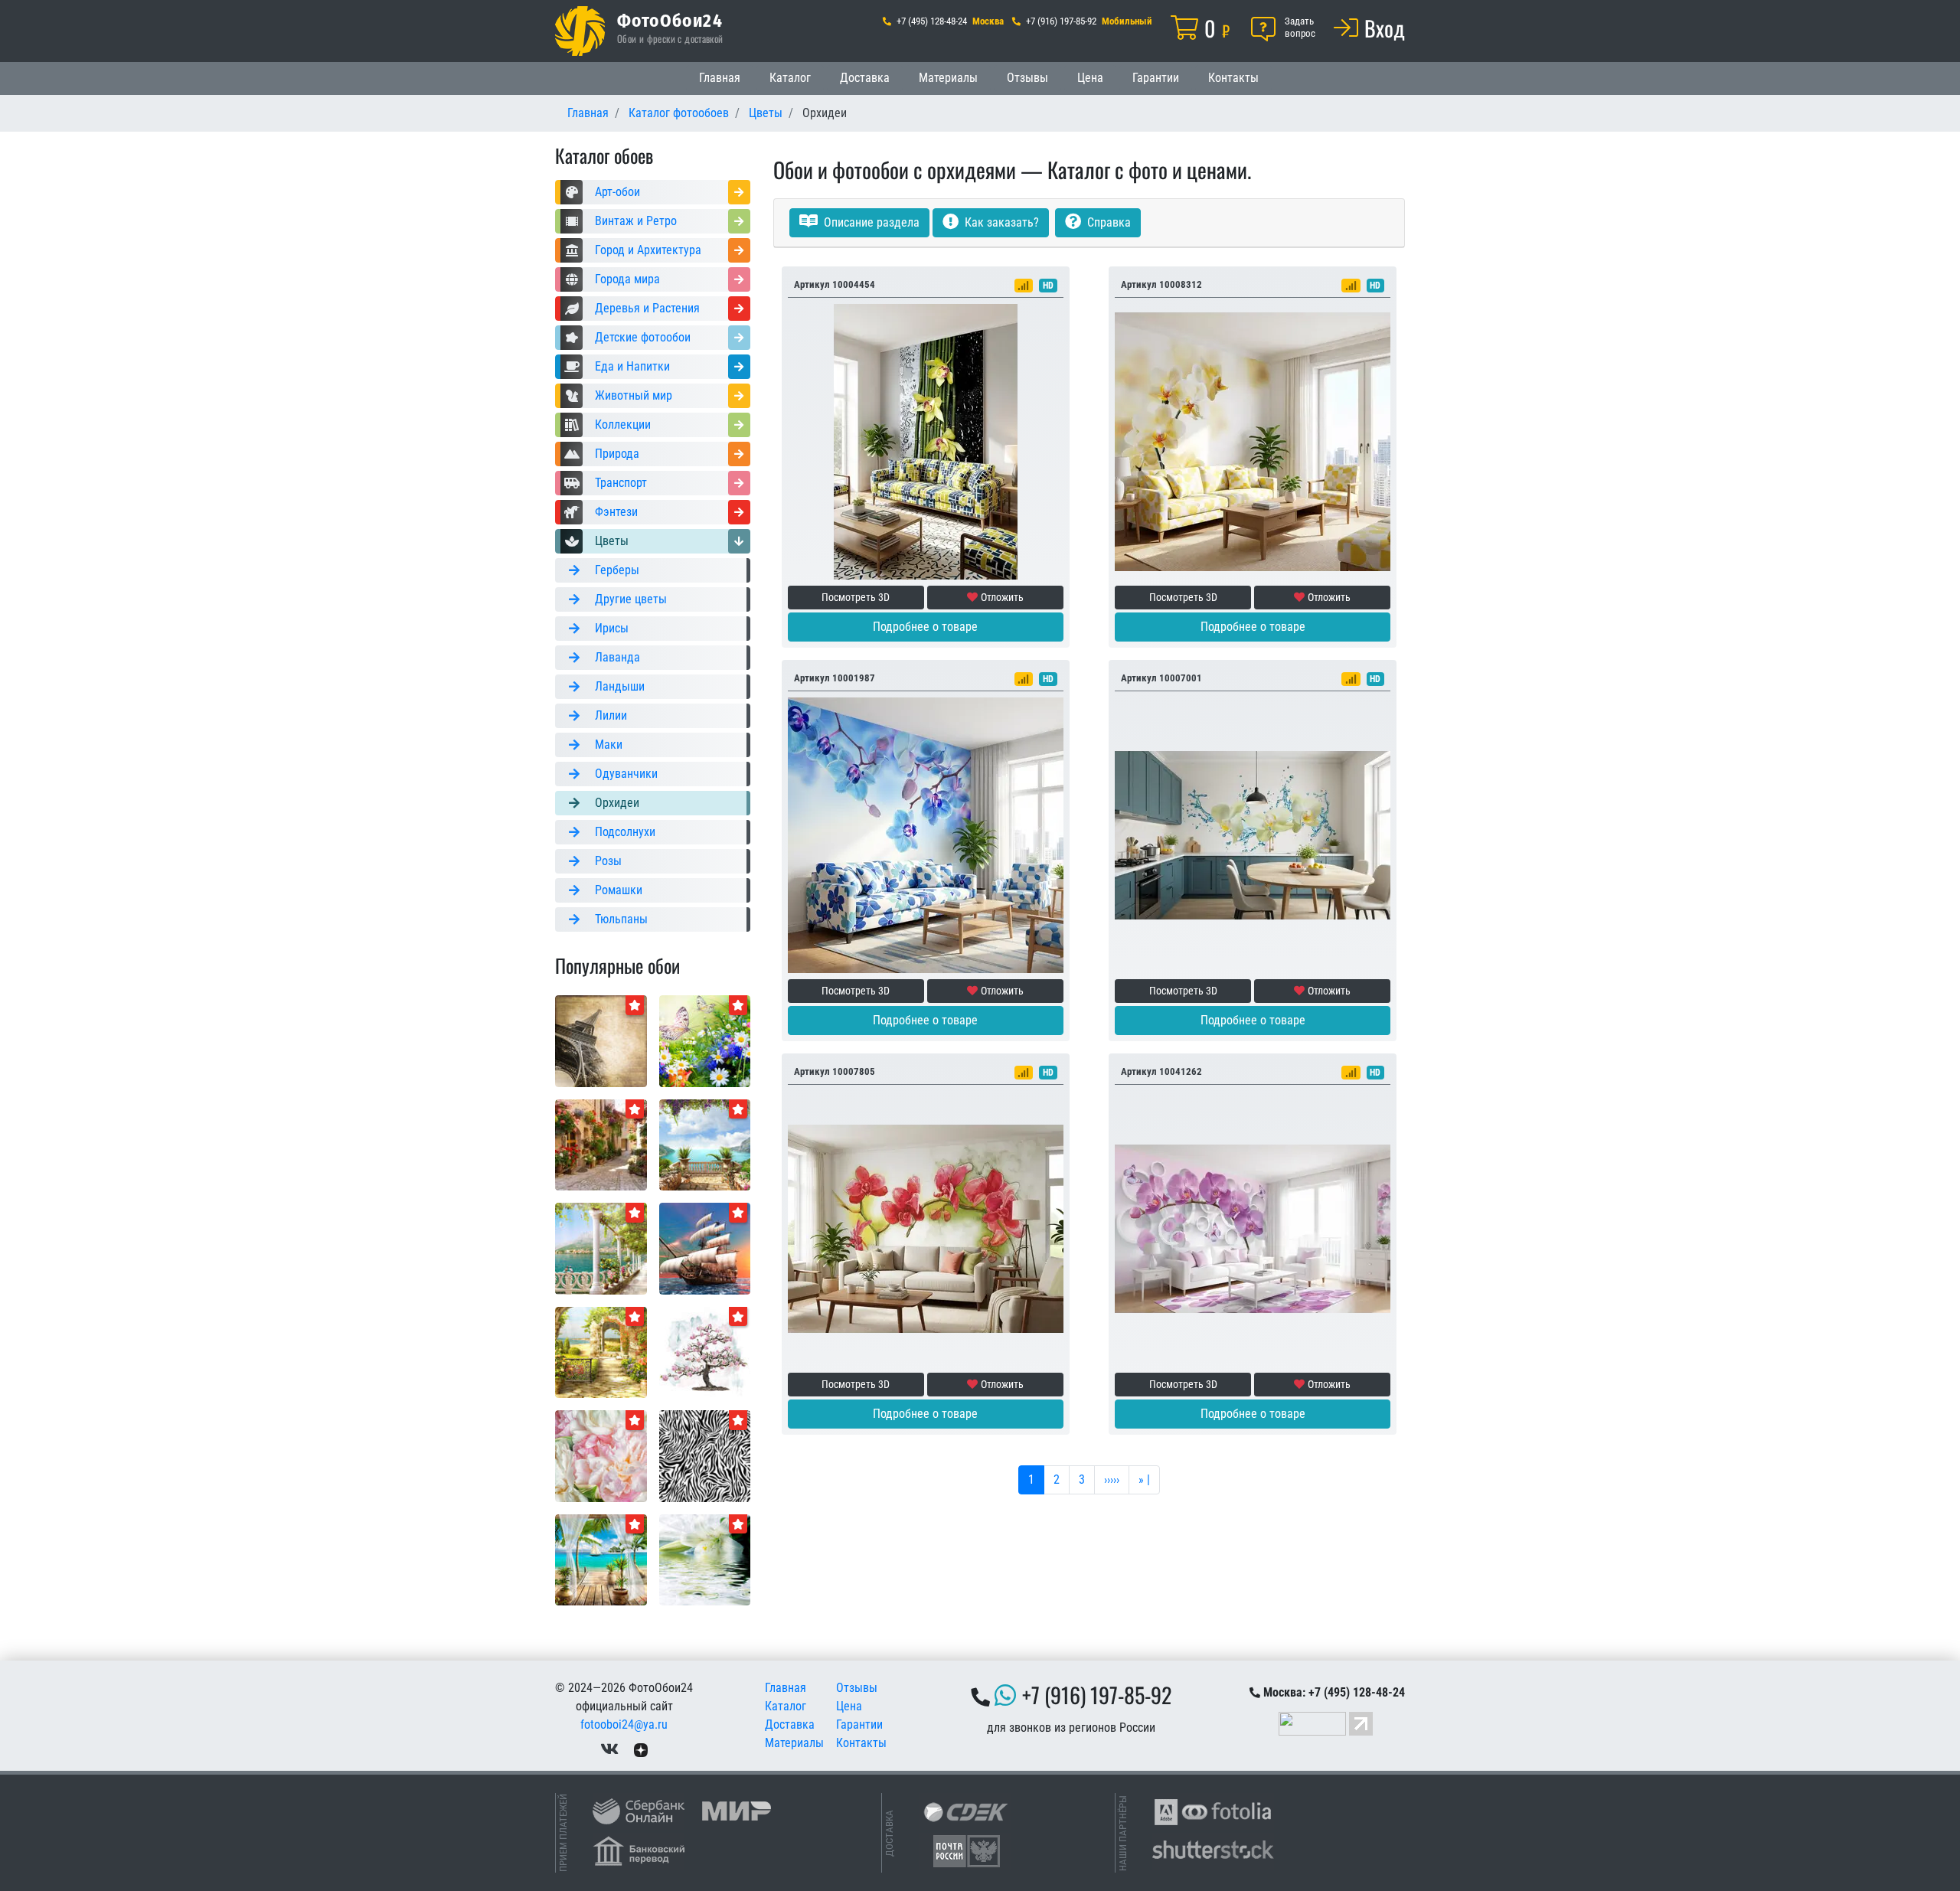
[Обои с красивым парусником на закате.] (705, 1248)
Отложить (1002, 597)
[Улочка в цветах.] (601, 1144)
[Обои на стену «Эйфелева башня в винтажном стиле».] (601, 1040)
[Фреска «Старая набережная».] (601, 1248)
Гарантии (1156, 78)
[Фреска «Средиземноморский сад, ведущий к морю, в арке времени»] (601, 1352)
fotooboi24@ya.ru (624, 1724)
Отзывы (1027, 78)
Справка (1107, 222)
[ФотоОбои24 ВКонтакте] (609, 1749)
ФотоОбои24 (670, 20)
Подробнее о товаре (925, 627)
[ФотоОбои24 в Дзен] (641, 1749)
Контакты (1233, 78)
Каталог (790, 78)
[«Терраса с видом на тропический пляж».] (601, 1559)
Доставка (865, 78)
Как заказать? (1000, 222)
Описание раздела (870, 222)
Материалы (948, 78)
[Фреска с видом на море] (705, 1144)
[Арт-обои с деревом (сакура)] (705, 1352)
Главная (720, 78)
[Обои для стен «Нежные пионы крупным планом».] (601, 1455)
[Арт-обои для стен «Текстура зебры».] (705, 1455)
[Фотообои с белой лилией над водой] (705, 1559)
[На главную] (580, 31)
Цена (1090, 78)
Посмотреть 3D (856, 597)
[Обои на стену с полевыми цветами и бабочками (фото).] (705, 1040)
